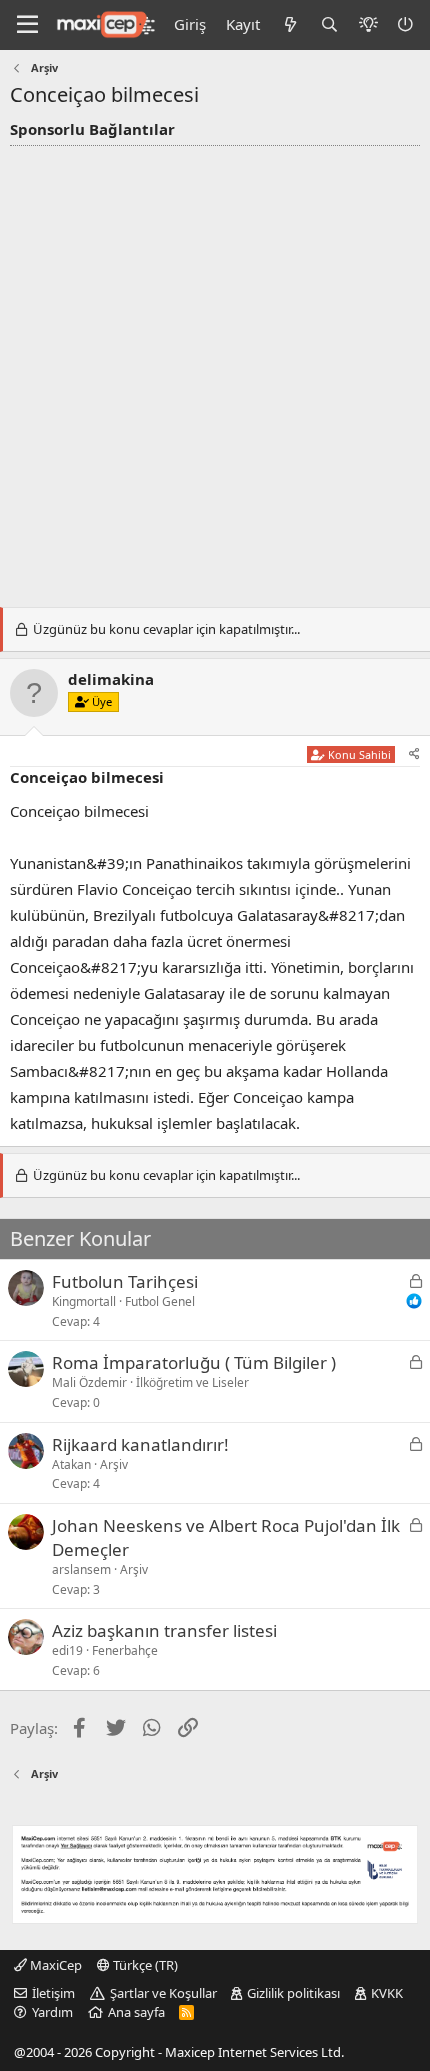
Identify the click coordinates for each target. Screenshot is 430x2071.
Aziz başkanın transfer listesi (164, 1630)
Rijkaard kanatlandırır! (140, 1444)
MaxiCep (54, 1965)
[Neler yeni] (289, 24)
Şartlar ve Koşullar (163, 1993)
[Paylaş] (414, 754)
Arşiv (114, 1464)
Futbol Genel (160, 1301)
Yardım (52, 2012)
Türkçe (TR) (144, 1965)
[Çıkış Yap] (407, 24)
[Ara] (329, 24)
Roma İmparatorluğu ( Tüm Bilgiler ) (194, 1362)
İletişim (53, 1993)
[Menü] (27, 25)
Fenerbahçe (125, 1650)
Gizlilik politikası (293, 1993)
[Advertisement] (215, 371)
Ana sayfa (136, 2012)
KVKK (387, 1993)
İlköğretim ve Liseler (192, 1382)
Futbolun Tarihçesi (125, 1281)
